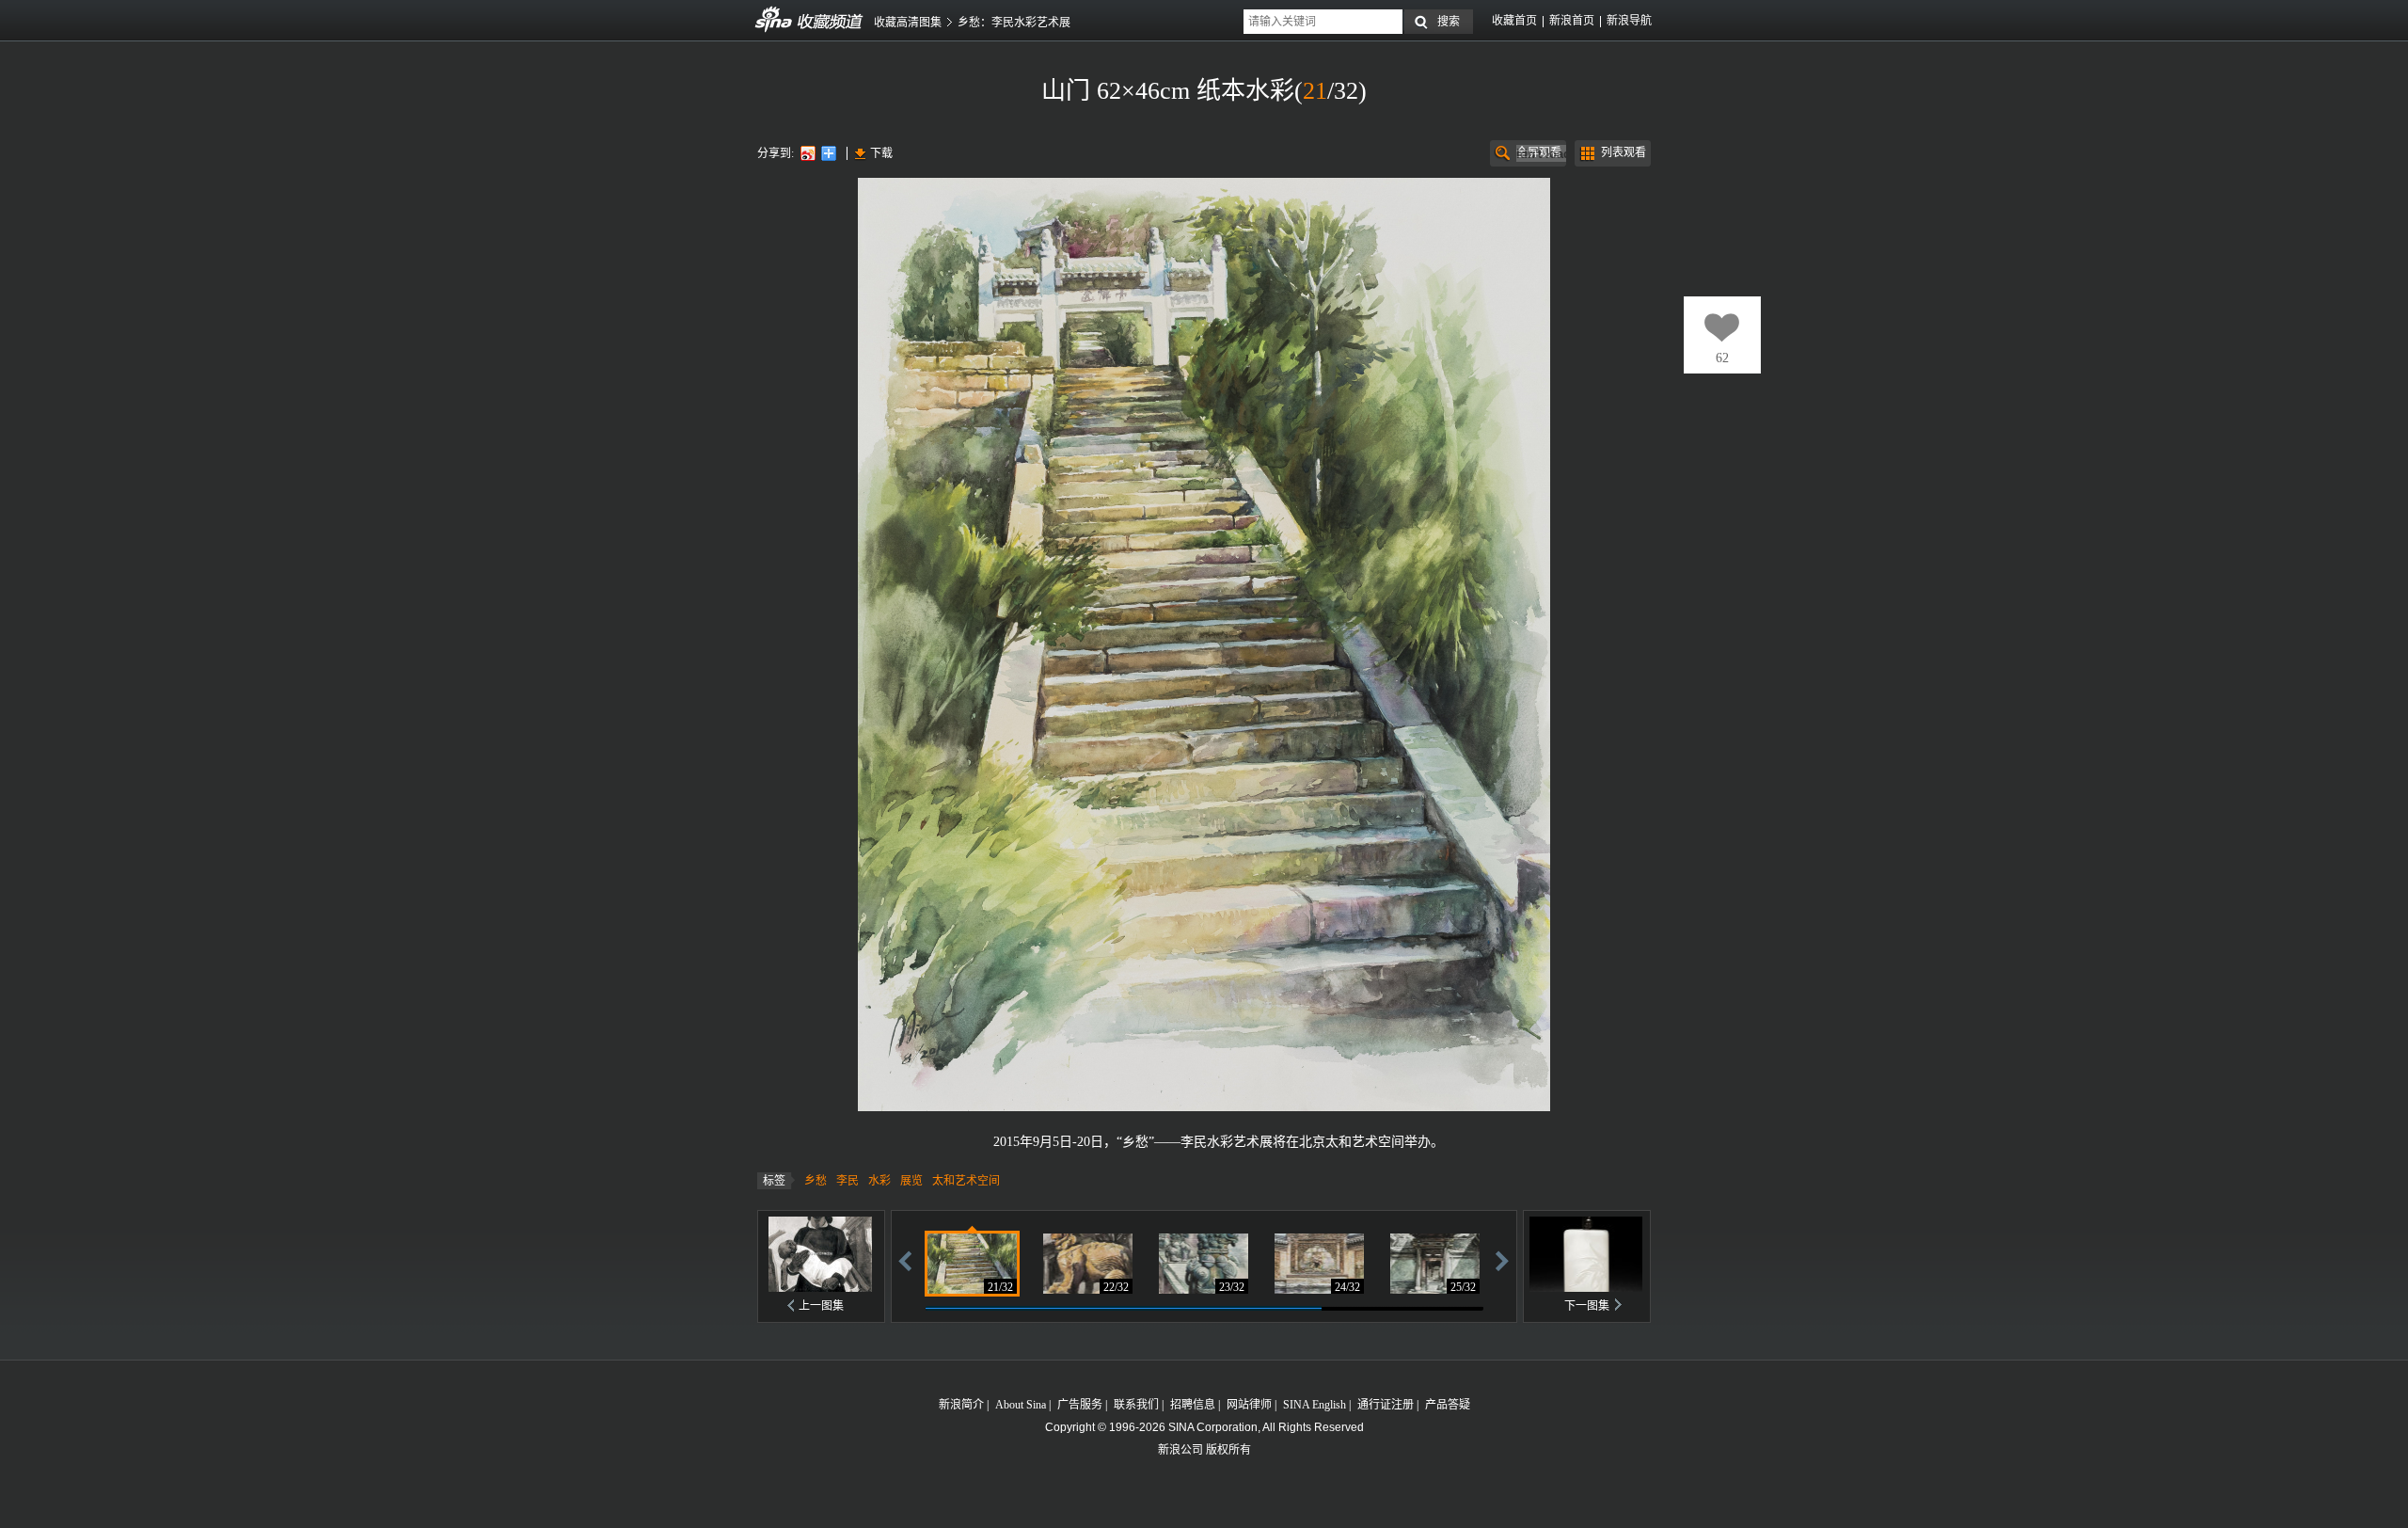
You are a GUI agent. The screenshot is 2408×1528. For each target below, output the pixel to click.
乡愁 (816, 1181)
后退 (905, 1260)
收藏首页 (1514, 21)
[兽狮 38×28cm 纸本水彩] (1088, 1264)
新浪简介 (961, 1405)
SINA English (1315, 1405)
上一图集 (821, 1306)
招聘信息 (1193, 1405)
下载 (881, 153)
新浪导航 (1629, 21)
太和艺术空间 (966, 1181)
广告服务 (1080, 1405)
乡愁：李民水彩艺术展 (1014, 23)
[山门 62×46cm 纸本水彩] (972, 1264)
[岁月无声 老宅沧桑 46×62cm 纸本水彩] (1435, 1264)
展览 (911, 1181)
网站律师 (1249, 1405)
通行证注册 (1386, 1405)
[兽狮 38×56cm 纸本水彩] (1204, 1264)
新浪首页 (1572, 21)
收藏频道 (774, 20)
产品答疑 (1448, 1405)
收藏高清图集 (908, 23)
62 (1722, 358)
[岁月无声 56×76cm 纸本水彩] (1319, 1264)
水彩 (879, 1181)
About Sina (1021, 1405)
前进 (1502, 1260)
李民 (848, 1181)
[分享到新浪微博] (807, 153)
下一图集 (1587, 1306)
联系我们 (1136, 1405)
